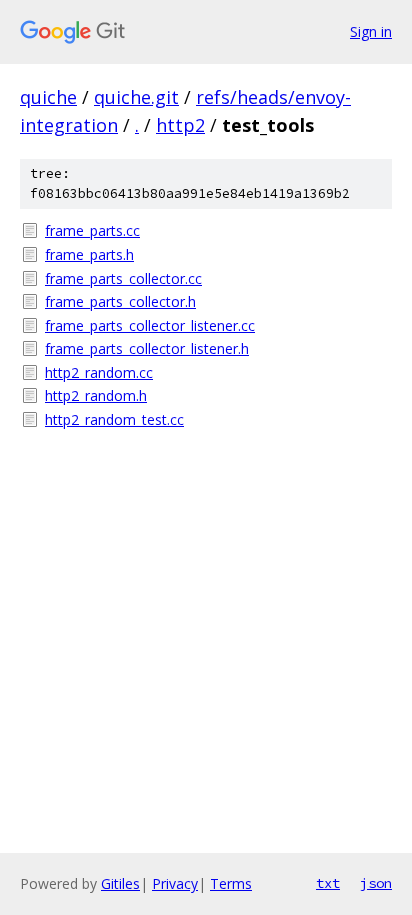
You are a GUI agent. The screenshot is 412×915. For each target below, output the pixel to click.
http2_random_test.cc (114, 419)
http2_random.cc (99, 372)
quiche (48, 97)
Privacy (175, 883)
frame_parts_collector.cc (123, 278)
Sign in (371, 31)
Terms (231, 883)
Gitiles (120, 883)
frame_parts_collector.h (120, 301)
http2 (180, 125)
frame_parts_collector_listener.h (147, 348)
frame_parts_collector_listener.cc (150, 325)
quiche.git (136, 97)
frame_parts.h (89, 254)
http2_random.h (96, 395)
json (376, 883)
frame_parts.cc (92, 230)
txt (328, 883)
